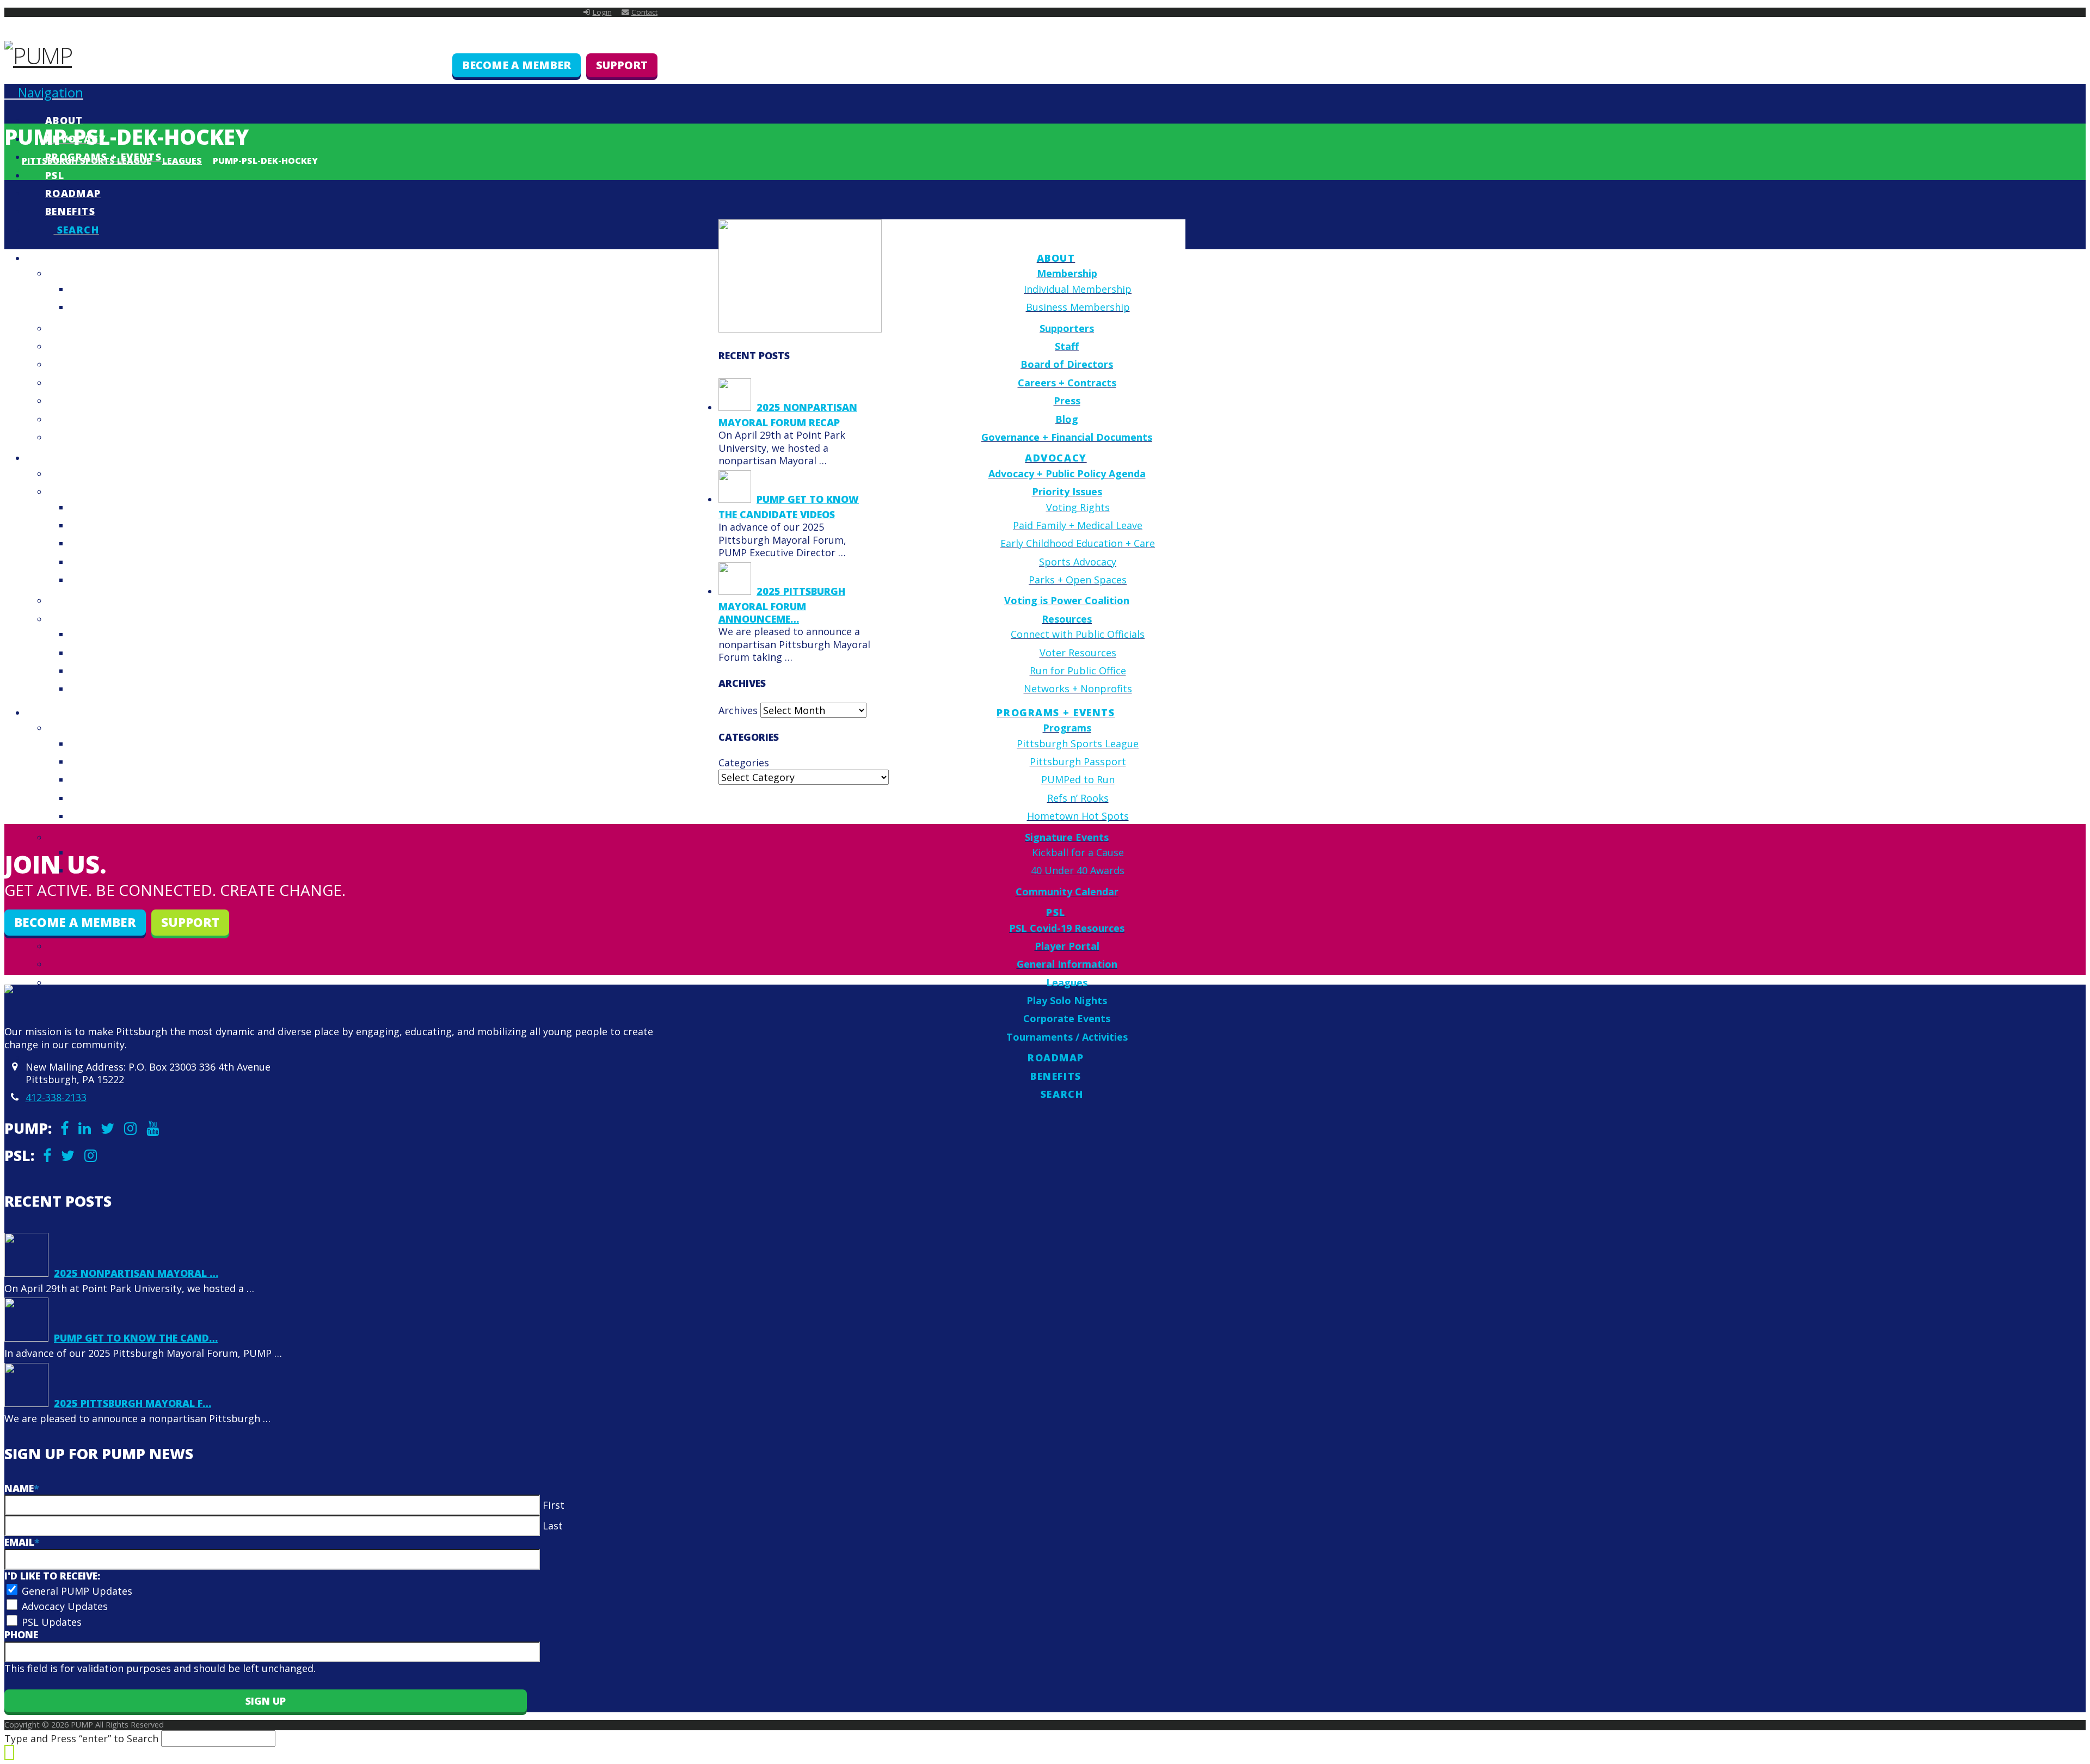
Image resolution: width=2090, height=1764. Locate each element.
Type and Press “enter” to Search (81, 1738)
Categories (744, 763)
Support (622, 65)
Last (553, 1526)
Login (602, 12)
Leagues (182, 161)
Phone (21, 1634)
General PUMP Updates (77, 1591)
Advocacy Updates (65, 1606)
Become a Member (517, 65)
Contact (644, 12)
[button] (44, 92)
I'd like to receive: (52, 1576)
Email (22, 1542)
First (554, 1505)
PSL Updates (52, 1622)
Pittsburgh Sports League (87, 161)
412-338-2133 (56, 1097)
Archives (738, 710)
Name (22, 1488)
